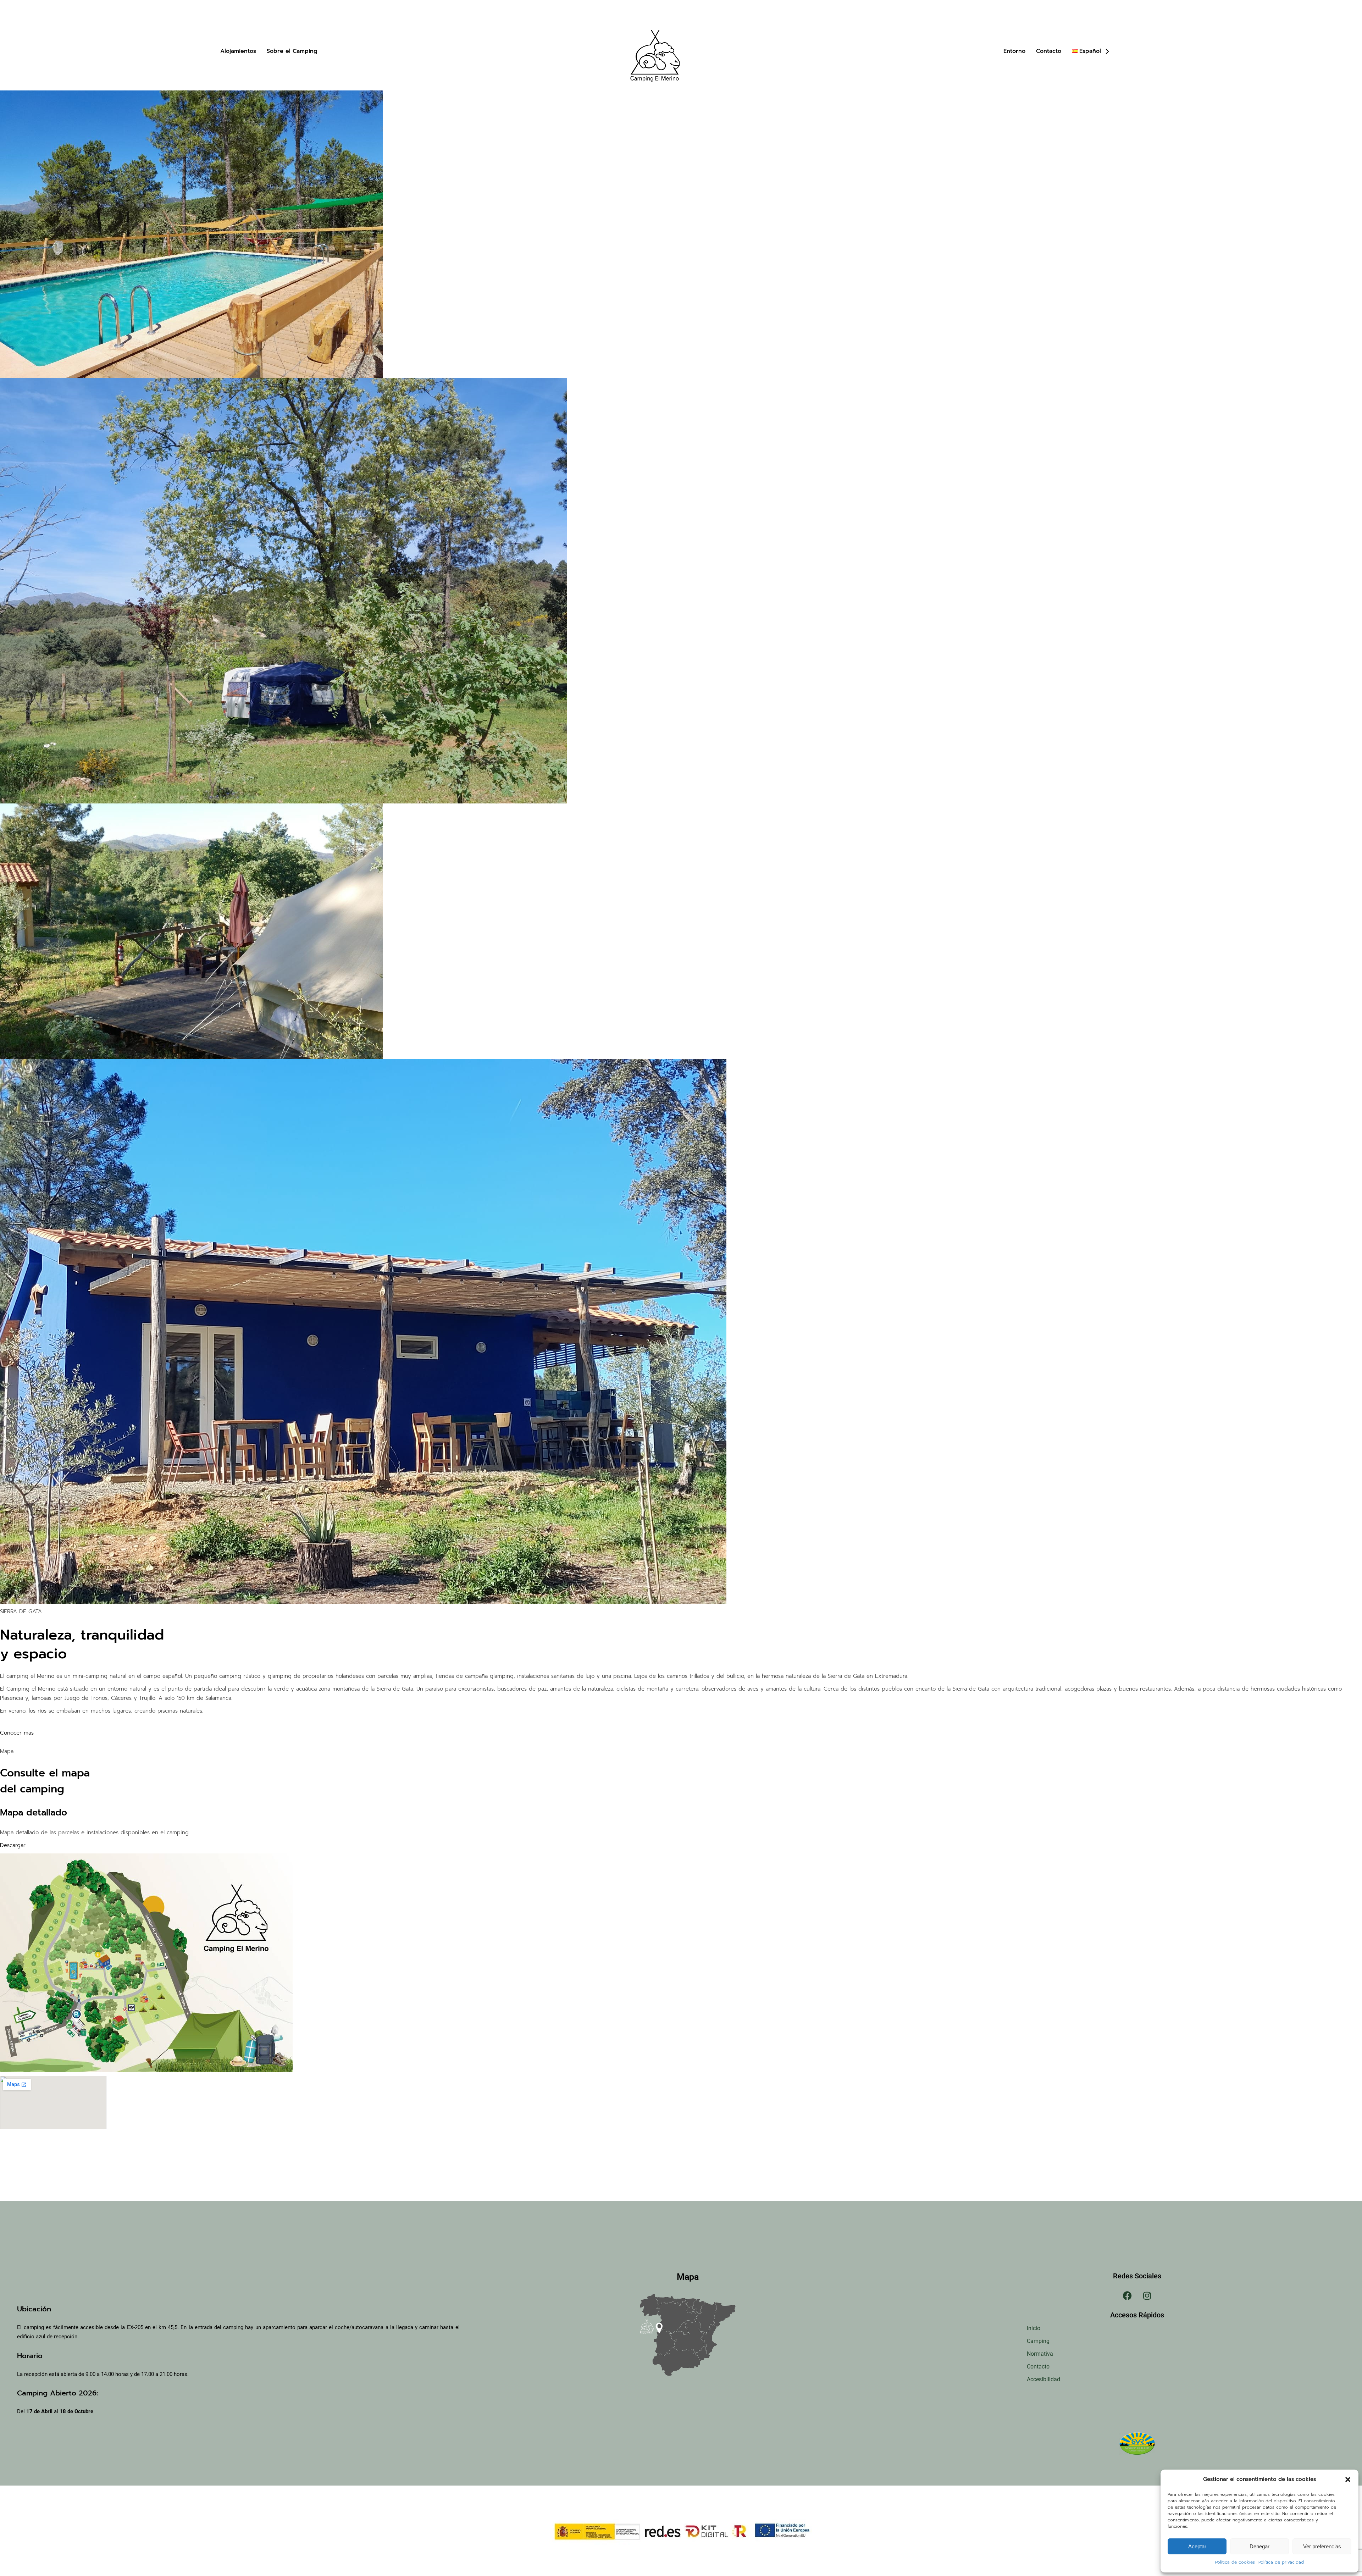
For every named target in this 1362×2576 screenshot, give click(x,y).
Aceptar (1197, 2546)
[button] (1348, 2480)
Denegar (1259, 2546)
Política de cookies (1235, 2562)
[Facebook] (1128, 2295)
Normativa (1040, 2354)
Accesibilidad (1043, 2379)
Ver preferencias (1322, 2546)
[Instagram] (1147, 2295)
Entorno (1014, 51)
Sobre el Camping (292, 51)
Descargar (13, 1845)
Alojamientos (238, 51)
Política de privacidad (1281, 2562)
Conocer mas (17, 1733)
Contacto (1049, 51)
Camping (1038, 2341)
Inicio (1034, 2328)
